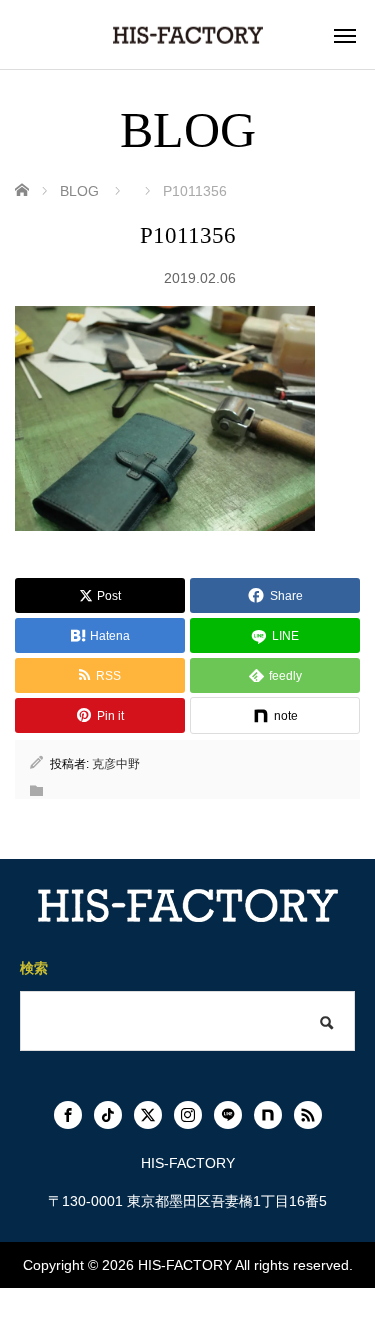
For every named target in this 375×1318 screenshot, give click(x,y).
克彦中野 (116, 764)
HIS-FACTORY (185, 1265)
